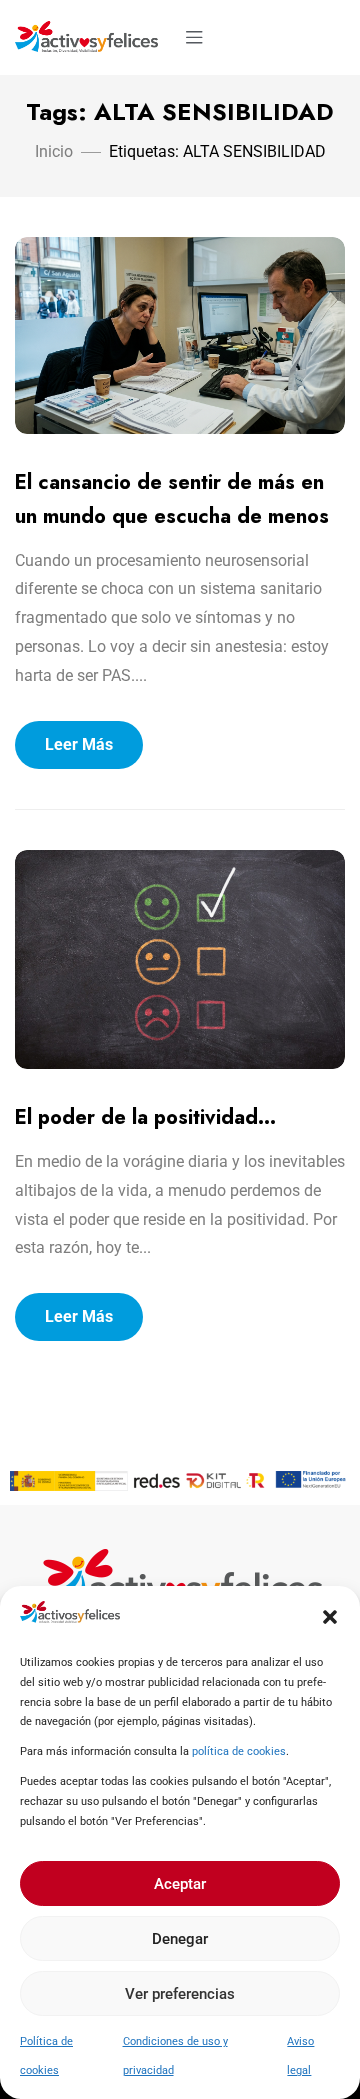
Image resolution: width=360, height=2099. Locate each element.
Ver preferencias (180, 1994)
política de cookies (239, 1751)
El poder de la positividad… (145, 1117)
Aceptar (180, 1884)
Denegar (180, 1939)
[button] (330, 1617)
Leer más (79, 744)
